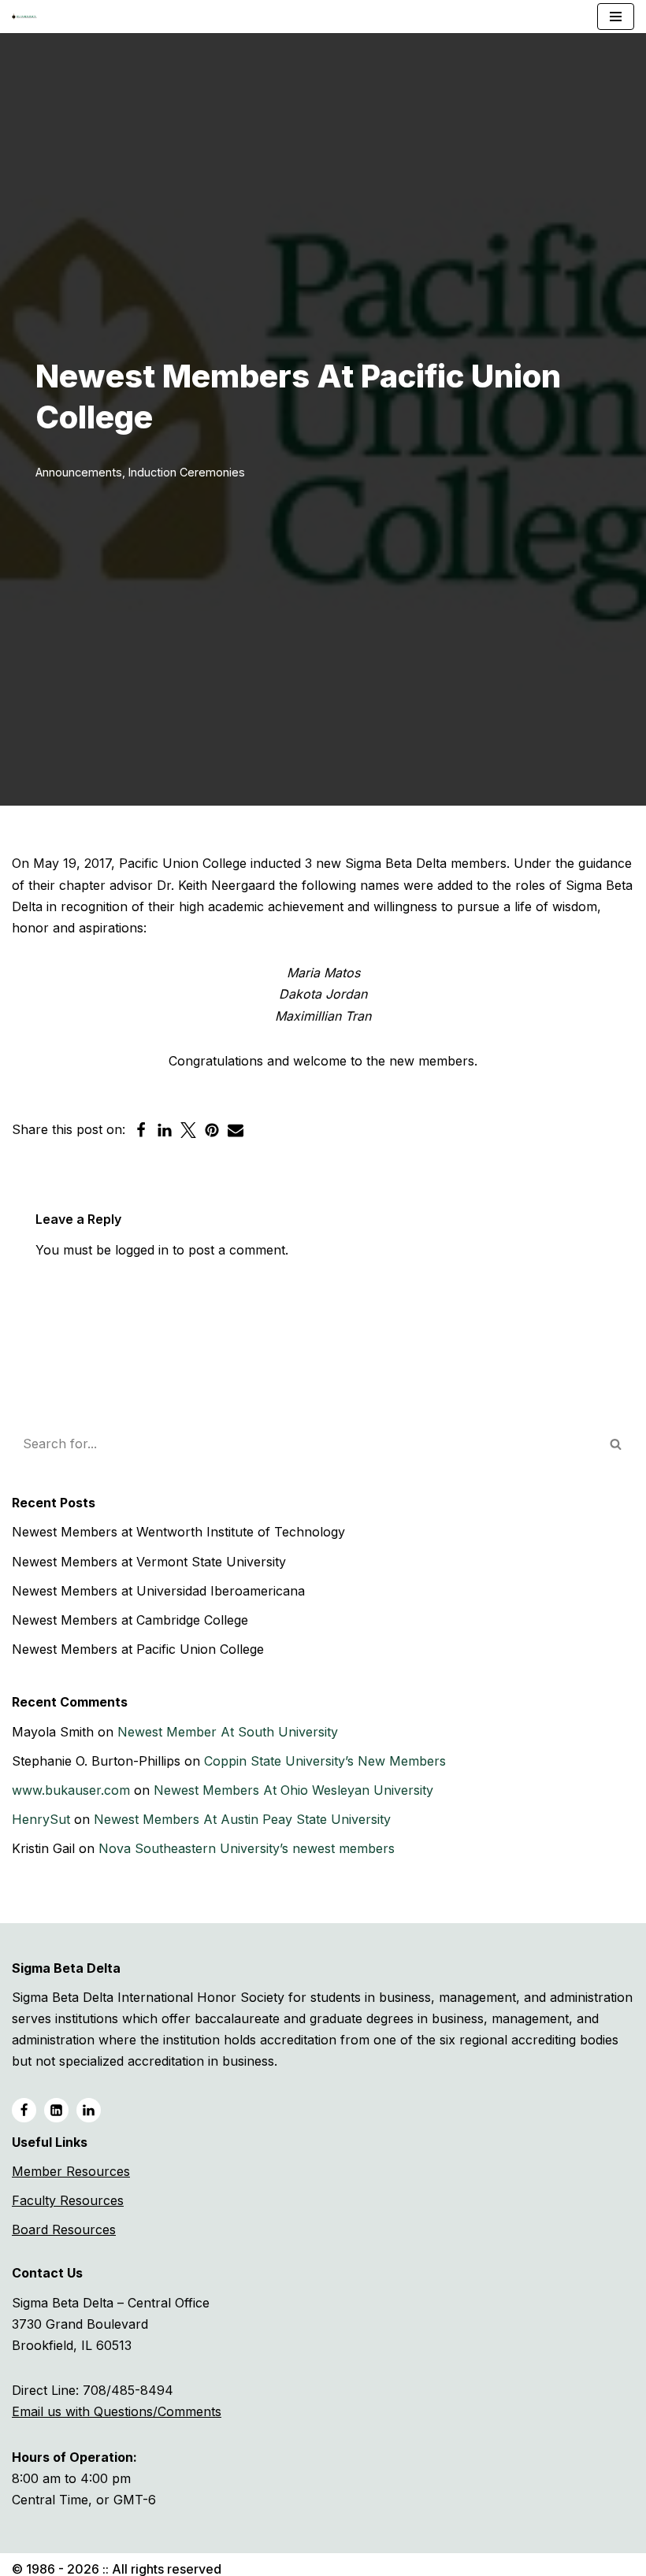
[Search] (616, 1444)
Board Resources (64, 2229)
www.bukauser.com (71, 1790)
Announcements (79, 472)
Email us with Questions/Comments (117, 2411)
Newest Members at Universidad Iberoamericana (158, 1591)
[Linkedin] (165, 1130)
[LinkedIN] (56, 2110)
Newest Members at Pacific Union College (138, 1649)
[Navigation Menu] (616, 17)
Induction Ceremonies (187, 472)
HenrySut (41, 1819)
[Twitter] (188, 1130)
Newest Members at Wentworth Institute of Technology (178, 1532)
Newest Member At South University (228, 1732)
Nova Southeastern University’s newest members (247, 1848)
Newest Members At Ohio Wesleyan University (293, 1790)
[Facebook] (141, 1130)
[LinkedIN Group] (89, 2110)
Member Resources (71, 2171)
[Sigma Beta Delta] (28, 17)
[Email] (236, 1130)
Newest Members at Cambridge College (130, 1620)
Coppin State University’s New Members (325, 1761)
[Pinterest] (212, 1130)
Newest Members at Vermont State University (149, 1562)
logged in (142, 1250)
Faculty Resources (68, 2200)
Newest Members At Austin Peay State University (242, 1819)
